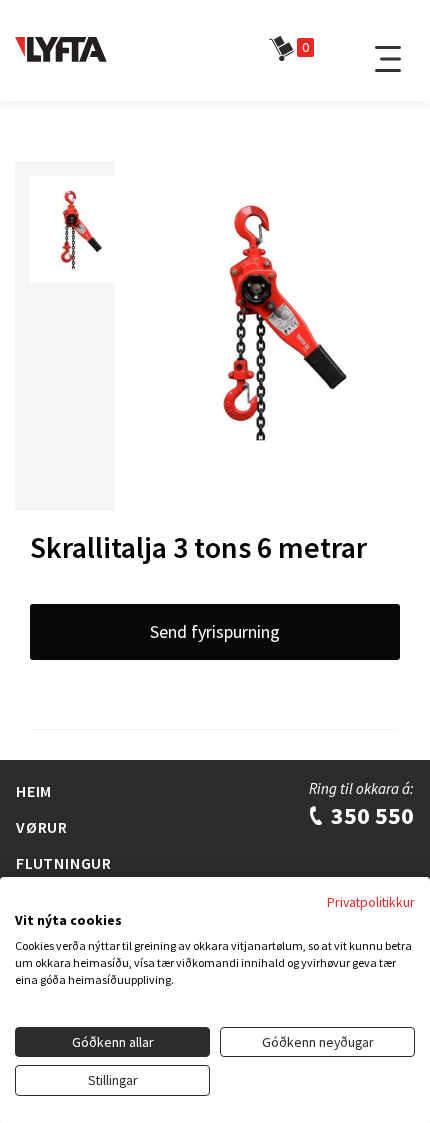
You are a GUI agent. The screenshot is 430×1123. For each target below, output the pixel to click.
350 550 (370, 815)
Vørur (42, 827)
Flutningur (64, 863)
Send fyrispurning (215, 631)
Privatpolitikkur (371, 902)
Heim (34, 791)
